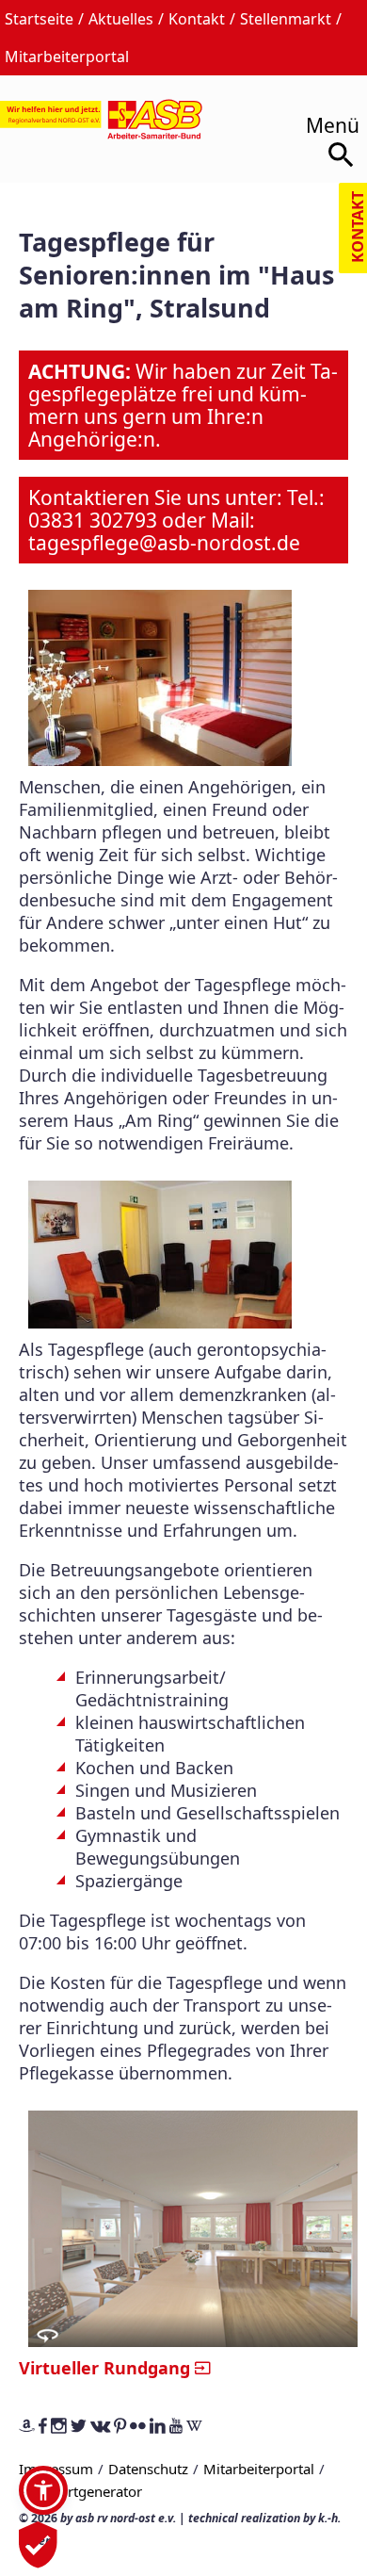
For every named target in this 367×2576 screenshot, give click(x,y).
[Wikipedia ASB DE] (194, 2427)
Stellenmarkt (286, 19)
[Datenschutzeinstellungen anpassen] (38, 2557)
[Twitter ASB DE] (79, 2427)
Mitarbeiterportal (67, 57)
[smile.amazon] (27, 2427)
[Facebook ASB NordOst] (43, 2427)
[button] (43, 2490)
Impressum (56, 2469)
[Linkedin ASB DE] (158, 2427)
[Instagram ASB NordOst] (59, 2427)
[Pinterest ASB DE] (120, 2427)
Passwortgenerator (80, 2491)
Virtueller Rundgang (104, 2367)
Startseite (39, 19)
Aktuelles (121, 19)
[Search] (343, 158)
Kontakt (197, 19)
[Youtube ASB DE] (176, 2427)
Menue (326, 119)
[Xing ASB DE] (100, 2427)
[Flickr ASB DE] (138, 2427)
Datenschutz (148, 2469)
